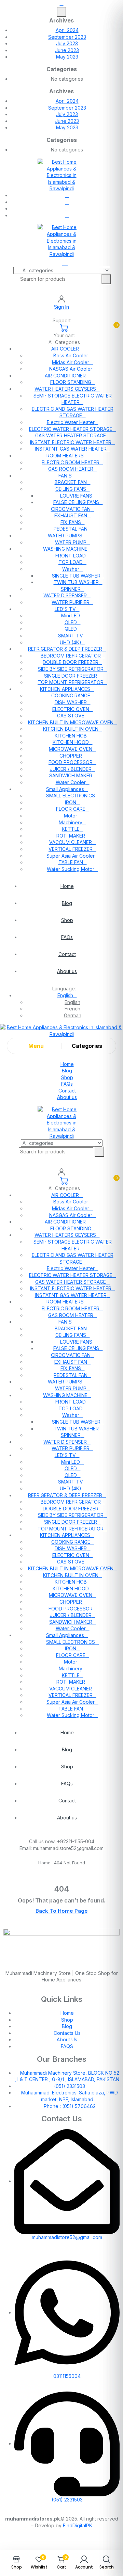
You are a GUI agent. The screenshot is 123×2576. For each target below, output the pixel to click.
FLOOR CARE (71, 809)
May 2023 (67, 57)
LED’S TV (65, 609)
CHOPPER (71, 756)
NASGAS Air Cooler (71, 369)
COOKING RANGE (71, 695)
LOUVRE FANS (76, 496)
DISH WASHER (71, 702)
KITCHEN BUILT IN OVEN (71, 729)
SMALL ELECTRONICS (71, 796)
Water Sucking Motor (71, 869)
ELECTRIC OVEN (71, 709)
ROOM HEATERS (65, 456)
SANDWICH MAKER (71, 775)
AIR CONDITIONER (65, 376)
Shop (67, 920)
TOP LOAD (71, 562)
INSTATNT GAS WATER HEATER (71, 449)
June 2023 (67, 50)
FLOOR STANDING (71, 382)
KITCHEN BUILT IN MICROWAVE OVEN (71, 722)
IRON (71, 802)
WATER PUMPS (65, 536)
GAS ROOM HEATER (71, 469)
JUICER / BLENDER (71, 769)
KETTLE (71, 829)
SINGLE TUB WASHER (76, 576)
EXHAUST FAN (71, 515)
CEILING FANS (71, 489)
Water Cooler (71, 782)
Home (67, 886)
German (73, 1015)
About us (67, 971)
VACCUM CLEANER (71, 842)
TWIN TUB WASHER (76, 582)
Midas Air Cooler (71, 362)
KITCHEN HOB (71, 736)
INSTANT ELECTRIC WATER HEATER (71, 442)
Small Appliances (65, 789)
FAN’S (65, 476)
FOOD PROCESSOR (71, 762)
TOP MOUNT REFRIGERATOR (71, 682)
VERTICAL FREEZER (71, 849)
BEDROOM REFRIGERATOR (71, 656)
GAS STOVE (71, 716)
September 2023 (67, 37)
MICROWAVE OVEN (71, 749)
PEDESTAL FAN (71, 529)
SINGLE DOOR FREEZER (71, 676)
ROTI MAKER (71, 836)
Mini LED (71, 615)
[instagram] (67, 215)
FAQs (67, 937)
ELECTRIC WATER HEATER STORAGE (71, 429)
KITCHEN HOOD (71, 742)
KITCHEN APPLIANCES (65, 689)
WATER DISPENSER (65, 595)
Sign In (61, 307)
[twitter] (67, 202)
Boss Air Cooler (71, 355)
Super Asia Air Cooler (71, 856)
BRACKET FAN (71, 482)
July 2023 (67, 43)
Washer (71, 569)
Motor (71, 816)
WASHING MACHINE (65, 549)
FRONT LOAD (71, 556)
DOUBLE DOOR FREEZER (71, 662)
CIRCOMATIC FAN (71, 509)
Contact (67, 954)
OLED (71, 622)
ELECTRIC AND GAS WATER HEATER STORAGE (73, 412)
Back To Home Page (62, 1911)
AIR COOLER (65, 349)
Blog (67, 903)
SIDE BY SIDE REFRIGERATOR (71, 669)
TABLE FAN (71, 862)
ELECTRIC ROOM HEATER (71, 462)
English (65, 995)
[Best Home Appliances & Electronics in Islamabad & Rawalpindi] (62, 175)
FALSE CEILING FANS (76, 502)
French (72, 1009)
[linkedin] (67, 208)
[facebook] (67, 195)
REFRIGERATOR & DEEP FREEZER (65, 649)
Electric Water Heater (71, 422)
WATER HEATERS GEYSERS (65, 389)
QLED (71, 629)
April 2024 (67, 30)
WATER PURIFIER (71, 602)
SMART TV (71, 636)
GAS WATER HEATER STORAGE (71, 435)
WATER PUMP (71, 542)
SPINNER (71, 589)
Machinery (71, 822)
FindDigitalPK (78, 2525)
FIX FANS (71, 522)
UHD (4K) (71, 642)
